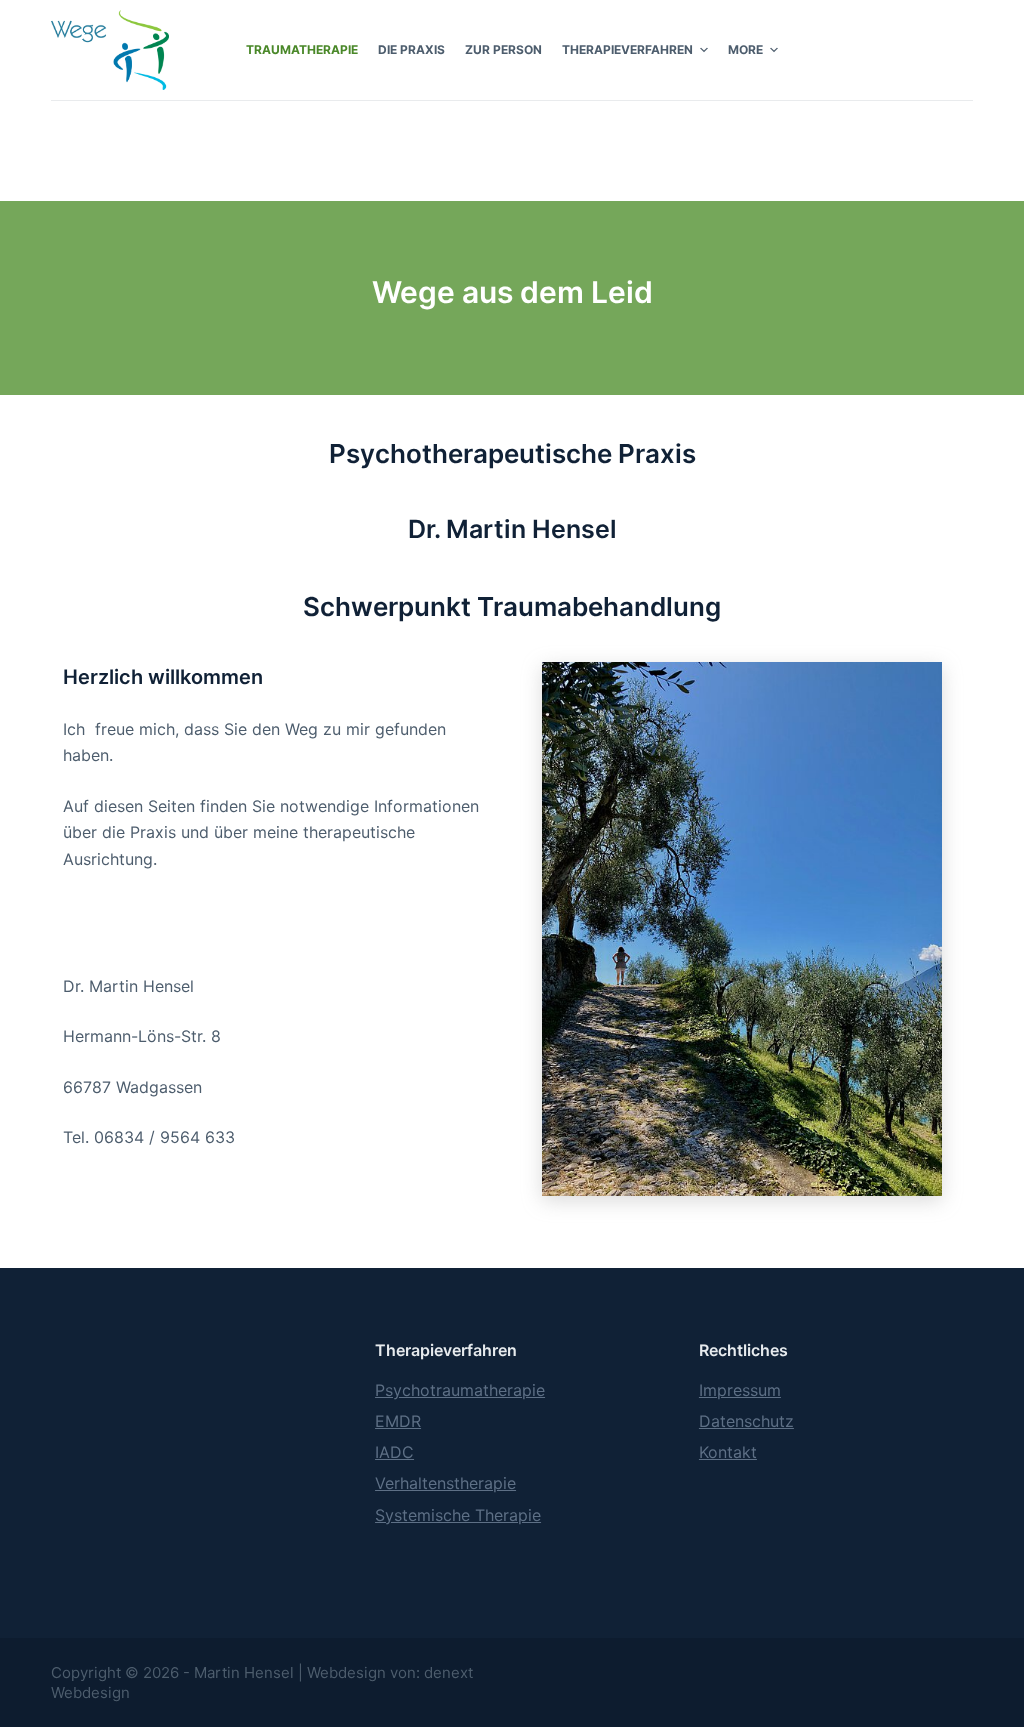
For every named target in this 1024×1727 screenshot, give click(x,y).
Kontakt (728, 1452)
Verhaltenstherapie (445, 1483)
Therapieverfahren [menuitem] (627, 49)
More (745, 49)
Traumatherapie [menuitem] (302, 49)
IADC (394, 1452)
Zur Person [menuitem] (503, 49)
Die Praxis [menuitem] (411, 49)
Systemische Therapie (458, 1515)
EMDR (398, 1421)
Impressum (740, 1390)
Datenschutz (746, 1421)
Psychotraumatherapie (460, 1390)
